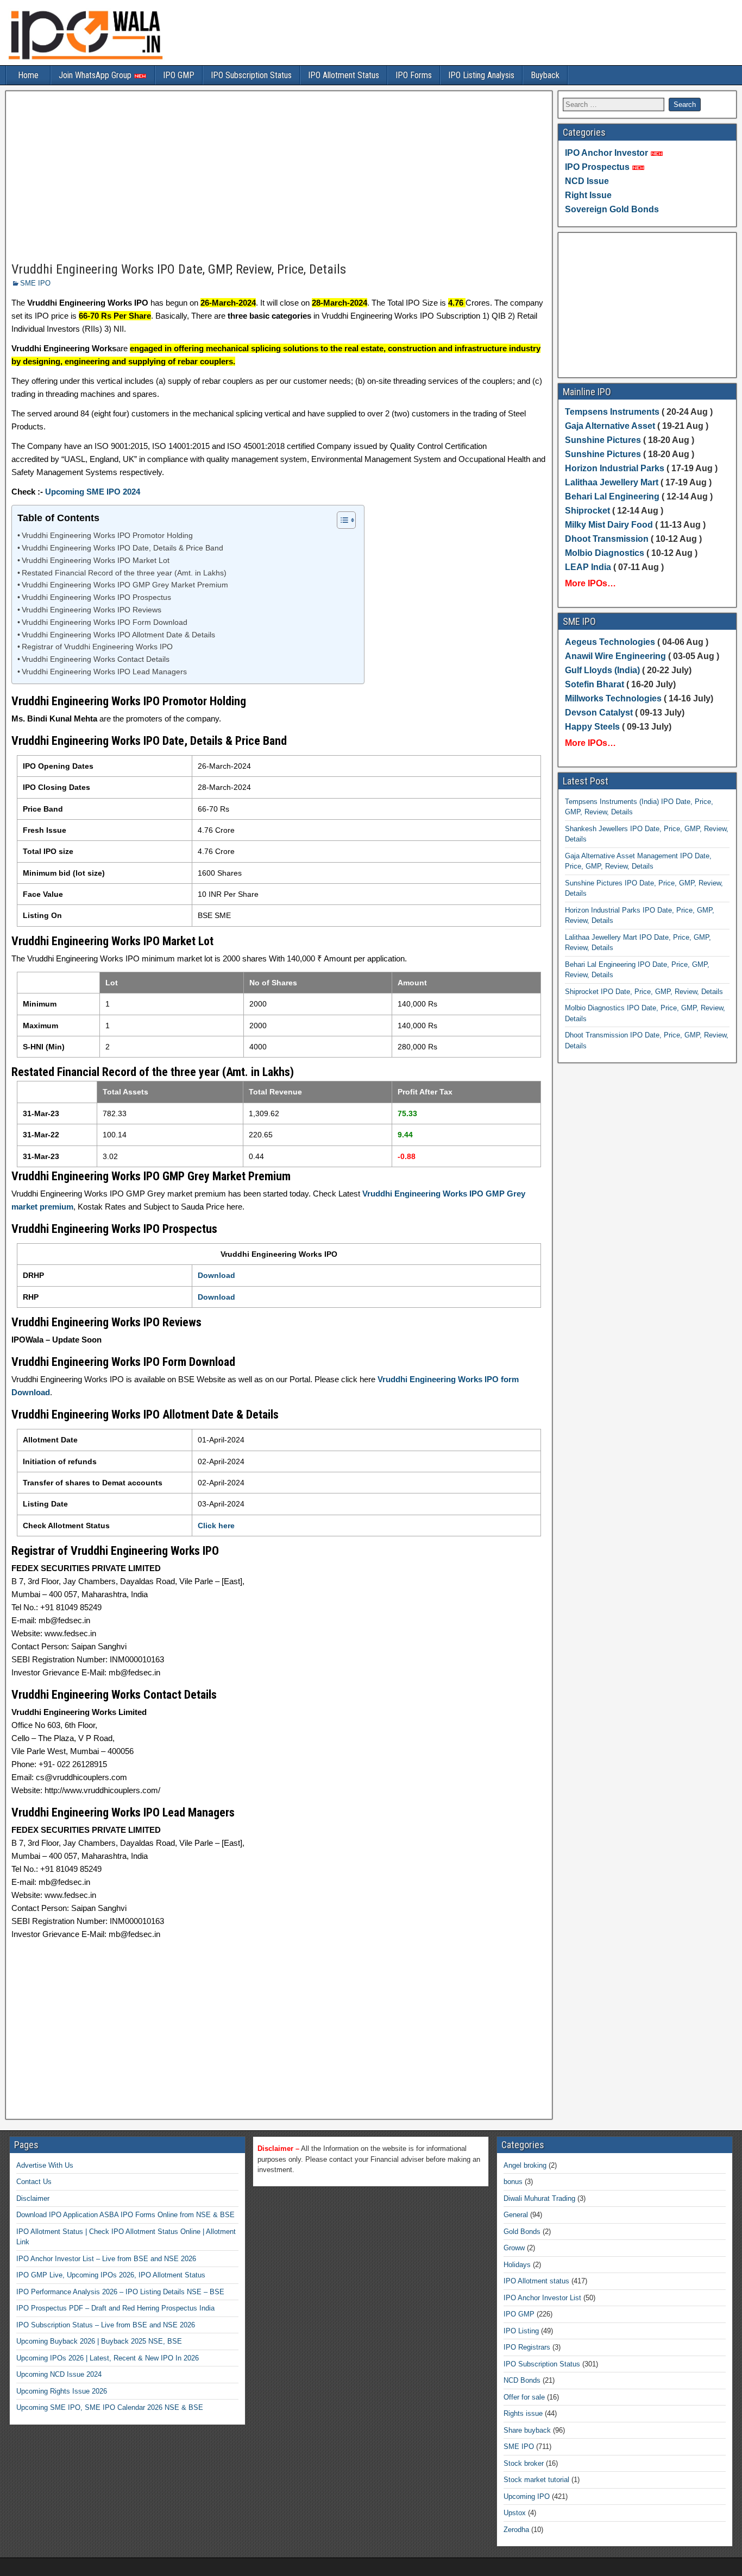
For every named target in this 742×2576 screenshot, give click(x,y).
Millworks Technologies (613, 698)
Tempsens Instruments (612, 412)
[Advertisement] (279, 177)
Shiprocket (587, 511)
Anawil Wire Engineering (615, 656)
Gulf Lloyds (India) (603, 670)
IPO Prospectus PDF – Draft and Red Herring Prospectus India (115, 2308)
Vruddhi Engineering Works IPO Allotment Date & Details (118, 635)
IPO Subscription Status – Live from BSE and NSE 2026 (106, 2325)
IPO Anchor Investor (606, 153)
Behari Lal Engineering (612, 496)
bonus (513, 2182)
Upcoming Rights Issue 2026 (62, 2391)
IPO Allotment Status (344, 75)
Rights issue (523, 2413)
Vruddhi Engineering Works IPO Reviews (92, 610)
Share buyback (527, 2430)
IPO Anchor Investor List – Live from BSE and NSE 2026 (106, 2259)
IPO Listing (521, 2331)
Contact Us (34, 2182)
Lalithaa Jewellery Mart (612, 482)
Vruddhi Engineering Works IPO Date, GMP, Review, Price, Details (179, 269)
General (516, 2215)
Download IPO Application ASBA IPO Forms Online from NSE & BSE (125, 2215)
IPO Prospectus (597, 167)
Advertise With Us (45, 2165)
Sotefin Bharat (595, 684)
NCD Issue (587, 181)
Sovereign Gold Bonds (612, 209)
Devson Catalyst (599, 713)
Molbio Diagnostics (605, 553)
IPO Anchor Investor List (542, 2298)
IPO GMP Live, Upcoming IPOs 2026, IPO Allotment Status (111, 2275)
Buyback (545, 75)
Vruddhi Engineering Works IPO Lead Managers (104, 672)
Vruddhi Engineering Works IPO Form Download (105, 622)
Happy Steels (592, 727)
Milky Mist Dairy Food (609, 525)
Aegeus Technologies (610, 642)
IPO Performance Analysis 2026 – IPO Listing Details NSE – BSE (120, 2292)
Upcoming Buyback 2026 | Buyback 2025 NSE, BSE (99, 2341)
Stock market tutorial (536, 2480)
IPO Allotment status (536, 2281)
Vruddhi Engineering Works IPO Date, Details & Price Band (122, 548)
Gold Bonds (522, 2232)
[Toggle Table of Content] (341, 520)
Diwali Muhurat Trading (539, 2198)
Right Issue (588, 195)
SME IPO (35, 283)
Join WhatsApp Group (96, 75)
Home (28, 75)
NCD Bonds (522, 2380)
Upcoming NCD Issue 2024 (59, 2374)
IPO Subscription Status (251, 75)
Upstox (515, 2513)
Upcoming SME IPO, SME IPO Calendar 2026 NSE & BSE (110, 2407)
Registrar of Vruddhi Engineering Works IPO (97, 647)
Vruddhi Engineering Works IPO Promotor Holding (107, 536)
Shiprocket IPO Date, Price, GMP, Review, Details (644, 992)
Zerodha (516, 2530)
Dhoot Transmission (607, 539)
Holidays (517, 2265)
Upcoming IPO (527, 2496)
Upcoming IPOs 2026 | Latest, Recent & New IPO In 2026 (108, 2358)
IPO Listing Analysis (481, 75)
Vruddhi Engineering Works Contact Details (96, 659)
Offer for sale (524, 2397)
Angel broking (525, 2165)
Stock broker (524, 2463)
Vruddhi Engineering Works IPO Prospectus (96, 597)
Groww (514, 2248)
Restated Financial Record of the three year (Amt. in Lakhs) (124, 573)
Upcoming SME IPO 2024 (93, 492)
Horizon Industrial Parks (615, 468)
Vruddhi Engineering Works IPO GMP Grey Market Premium (125, 585)
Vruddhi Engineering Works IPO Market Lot (96, 561)
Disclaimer (33, 2198)
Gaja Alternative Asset (610, 426)
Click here (216, 1526)
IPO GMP (179, 75)
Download (216, 1275)
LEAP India (588, 567)
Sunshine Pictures (603, 440)
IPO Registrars (527, 2347)
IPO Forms (414, 75)
